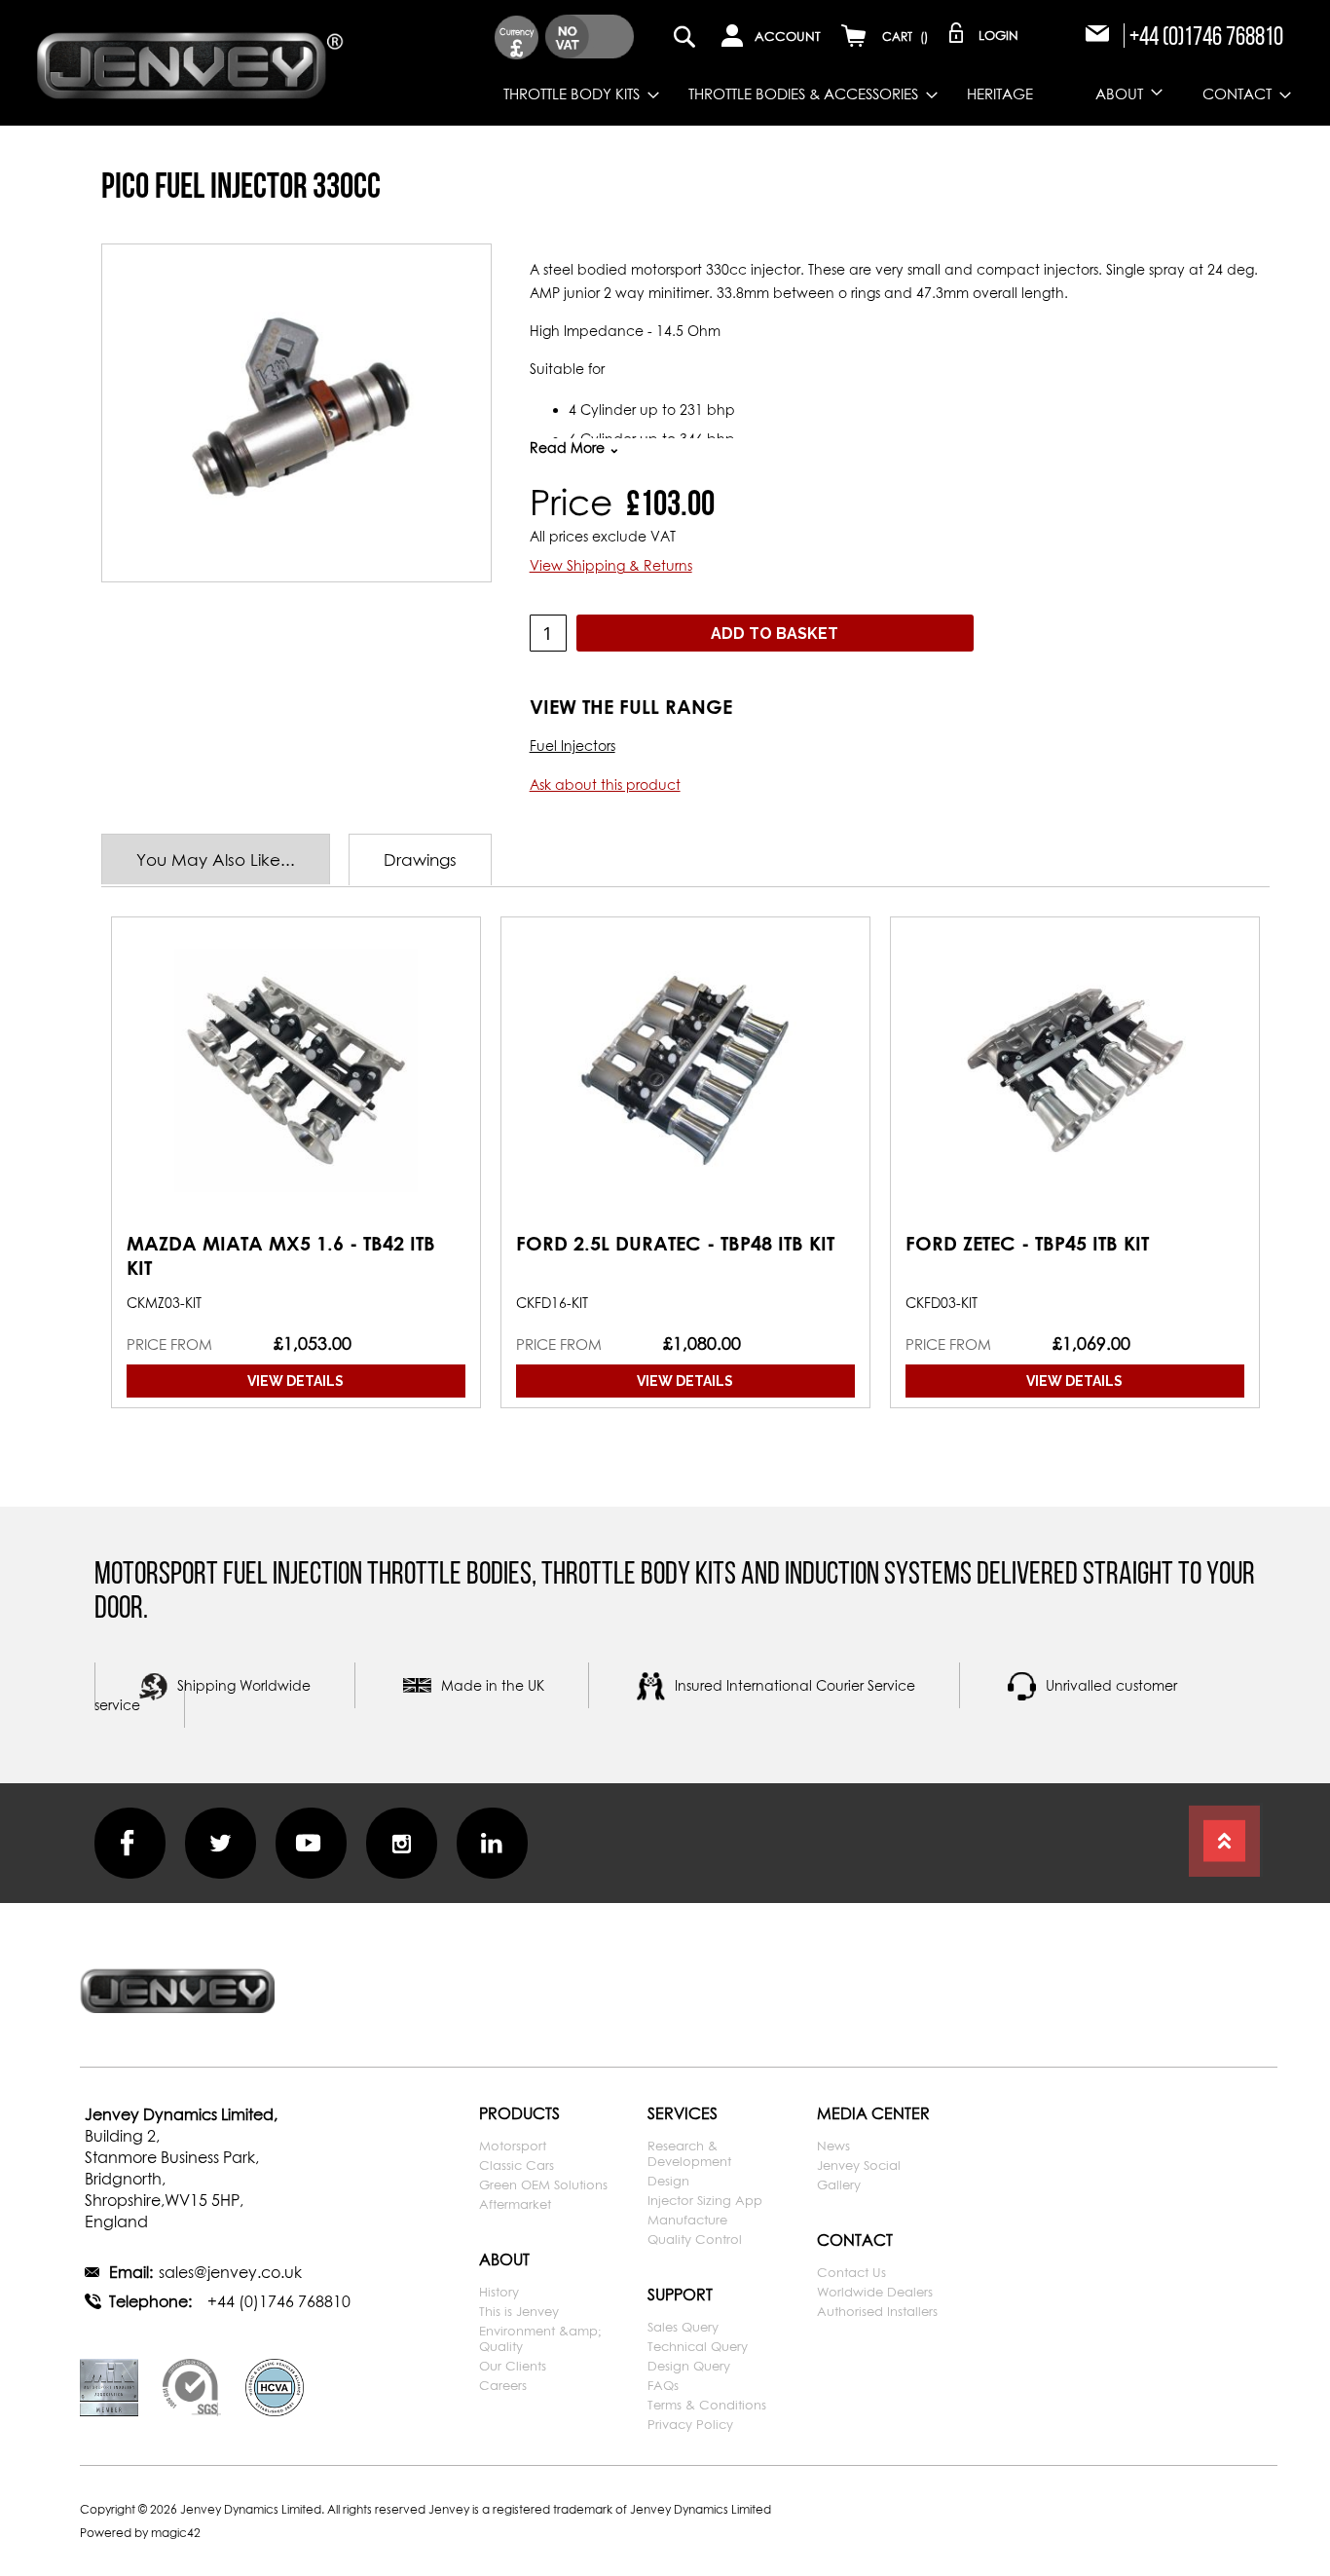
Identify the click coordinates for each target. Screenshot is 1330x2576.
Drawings (420, 859)
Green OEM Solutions (543, 2184)
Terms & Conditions (707, 2405)
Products (519, 2113)
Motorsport (513, 2146)
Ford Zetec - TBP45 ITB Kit (1027, 1243)
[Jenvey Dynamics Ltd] (190, 62)
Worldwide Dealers (875, 2292)
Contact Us (851, 2272)
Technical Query (698, 2346)
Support (680, 2295)
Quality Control (695, 2239)
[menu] (823, 94)
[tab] (225, 859)
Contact (855, 2240)
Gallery (839, 2184)
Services (683, 2113)
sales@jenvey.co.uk (230, 2272)
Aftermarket (515, 2204)
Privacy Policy (690, 2424)
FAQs (663, 2385)
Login (998, 35)
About (504, 2259)
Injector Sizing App (705, 2200)
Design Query (689, 2366)
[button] (517, 37)
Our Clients (513, 2366)
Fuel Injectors (573, 746)
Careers (503, 2385)
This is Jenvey (519, 2311)
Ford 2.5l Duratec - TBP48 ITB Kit (675, 1243)
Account (788, 36)
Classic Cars (517, 2165)
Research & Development (689, 2153)
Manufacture (687, 2220)
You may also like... (216, 859)
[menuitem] (567, 94)
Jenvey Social (859, 2165)
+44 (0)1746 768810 (1206, 36)
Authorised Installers (877, 2311)
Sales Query (683, 2327)
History (499, 2292)
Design (668, 2181)
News (833, 2146)
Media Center (873, 2113)
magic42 (176, 2533)
